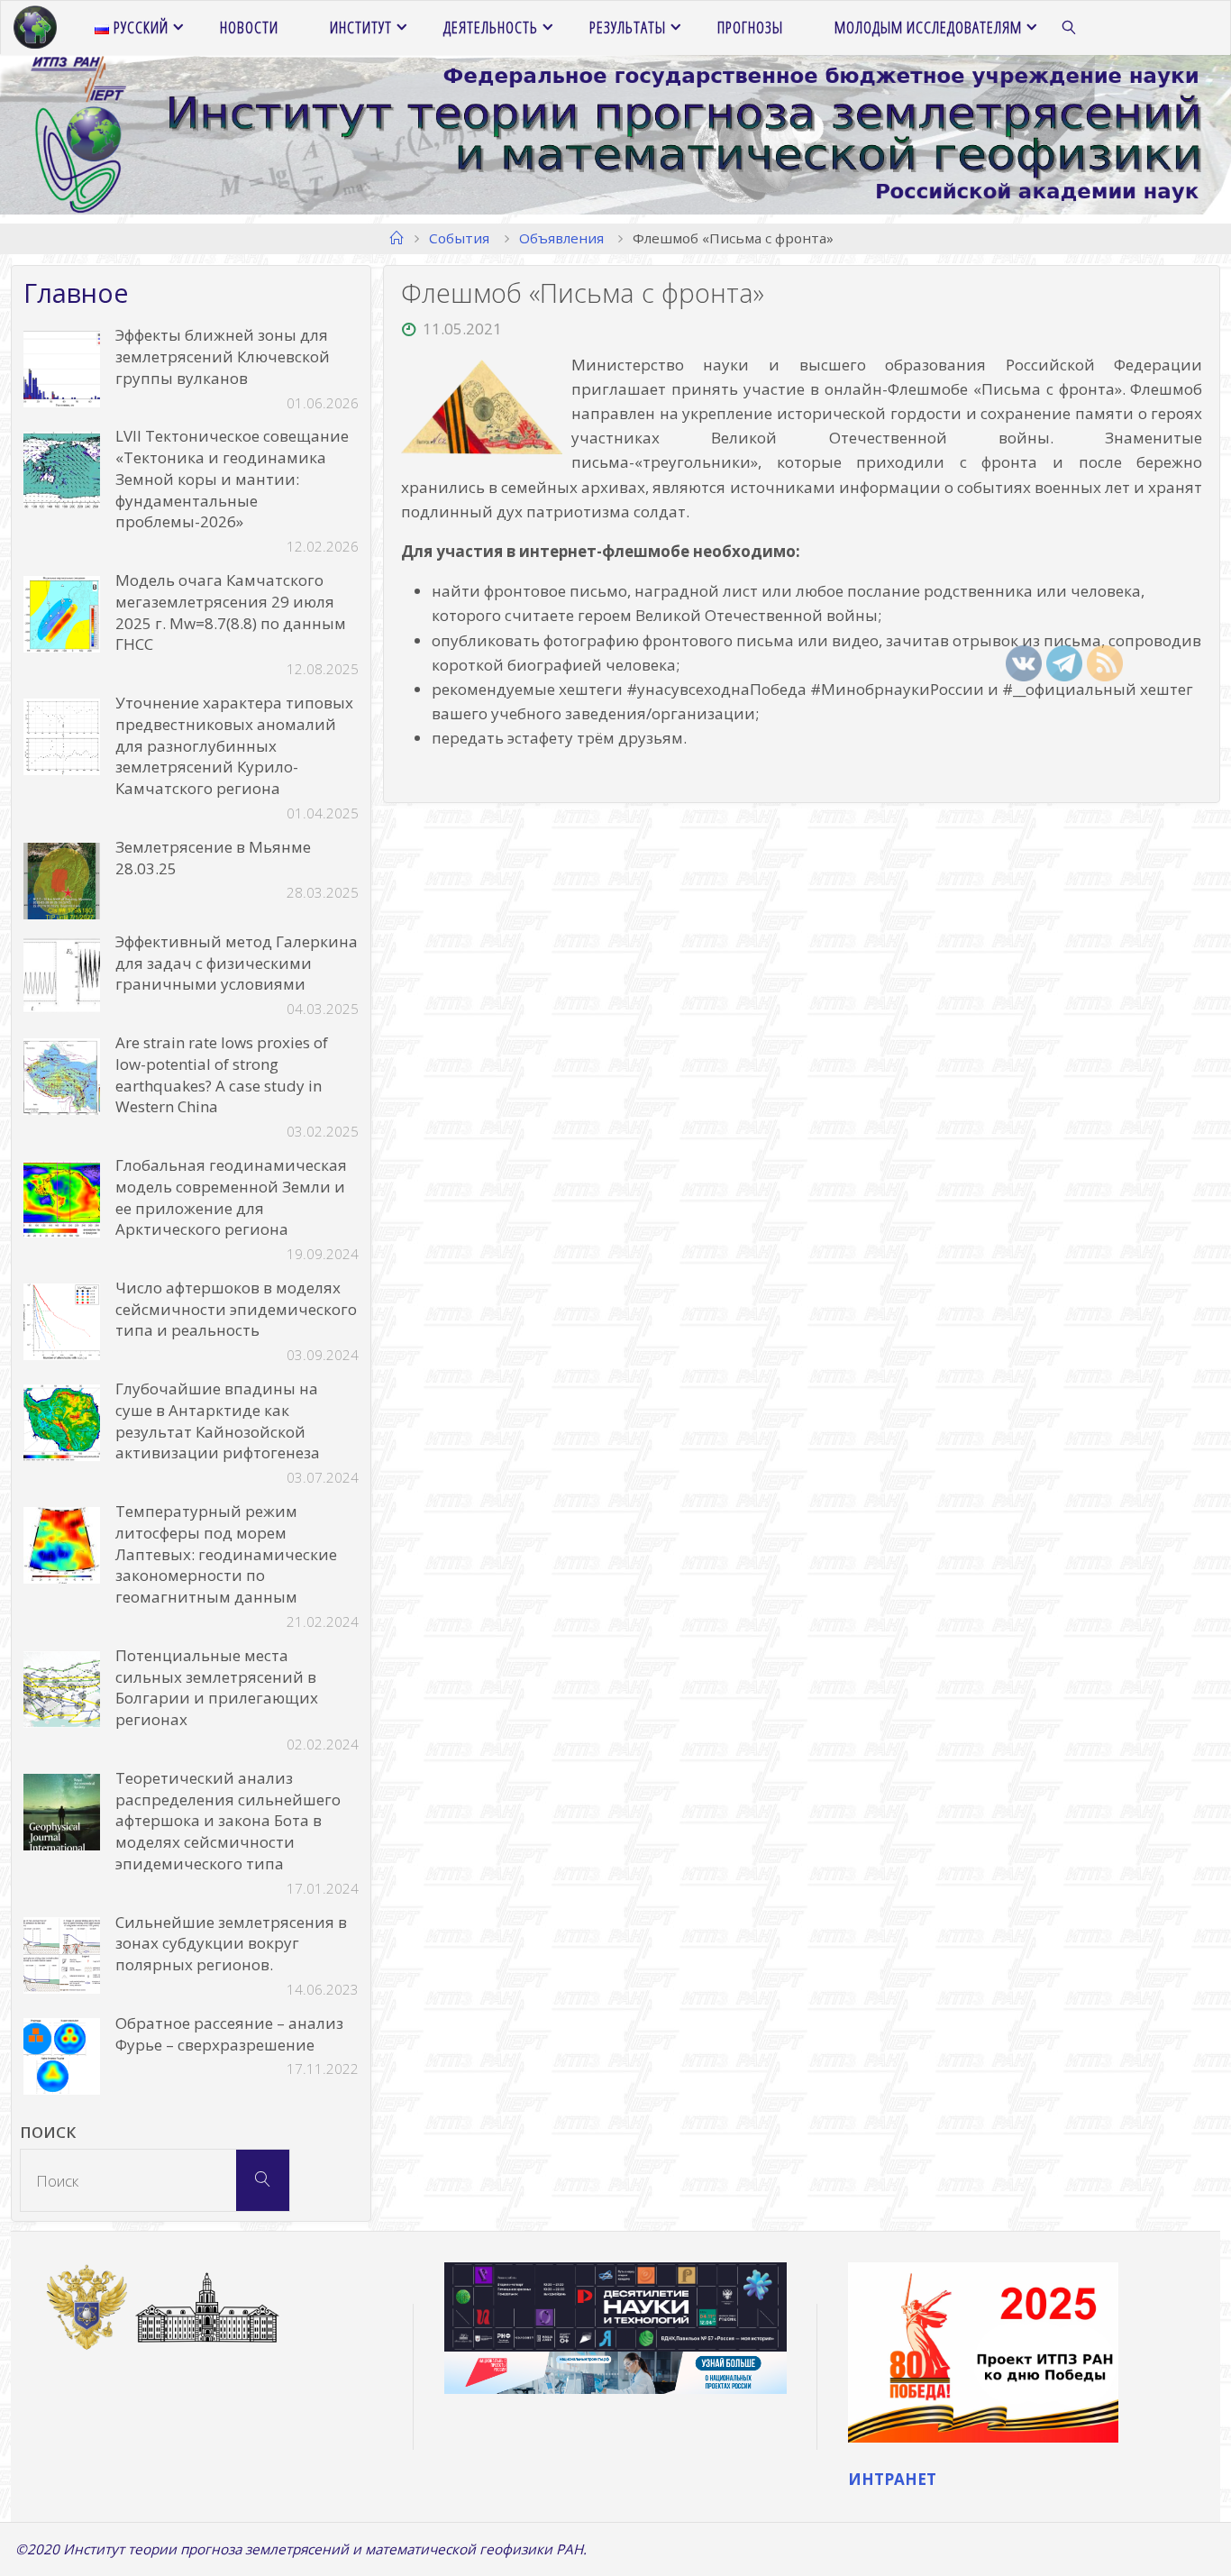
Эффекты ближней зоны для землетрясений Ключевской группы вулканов (223, 356)
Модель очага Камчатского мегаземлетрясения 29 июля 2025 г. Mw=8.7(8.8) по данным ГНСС (231, 612)
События (459, 238)
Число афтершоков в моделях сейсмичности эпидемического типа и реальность (236, 1309)
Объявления (561, 238)
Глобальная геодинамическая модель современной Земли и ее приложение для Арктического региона (231, 1197)
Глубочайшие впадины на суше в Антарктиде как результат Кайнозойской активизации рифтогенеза (218, 1420)
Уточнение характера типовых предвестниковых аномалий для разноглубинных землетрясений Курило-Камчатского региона (234, 745)
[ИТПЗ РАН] (35, 27)
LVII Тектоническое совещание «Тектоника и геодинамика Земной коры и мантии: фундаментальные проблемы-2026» (232, 479)
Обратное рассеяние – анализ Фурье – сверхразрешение (229, 2034)
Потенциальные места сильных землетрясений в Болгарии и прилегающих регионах (217, 1687)
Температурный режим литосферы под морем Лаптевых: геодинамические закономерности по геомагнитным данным (226, 1554)
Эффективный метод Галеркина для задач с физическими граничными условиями (237, 963)
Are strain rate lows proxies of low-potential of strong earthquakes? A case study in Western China (222, 1074)
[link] (1070, 28)
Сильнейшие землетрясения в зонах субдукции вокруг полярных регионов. (231, 1944)
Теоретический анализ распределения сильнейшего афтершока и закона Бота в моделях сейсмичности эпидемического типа (228, 1821)
